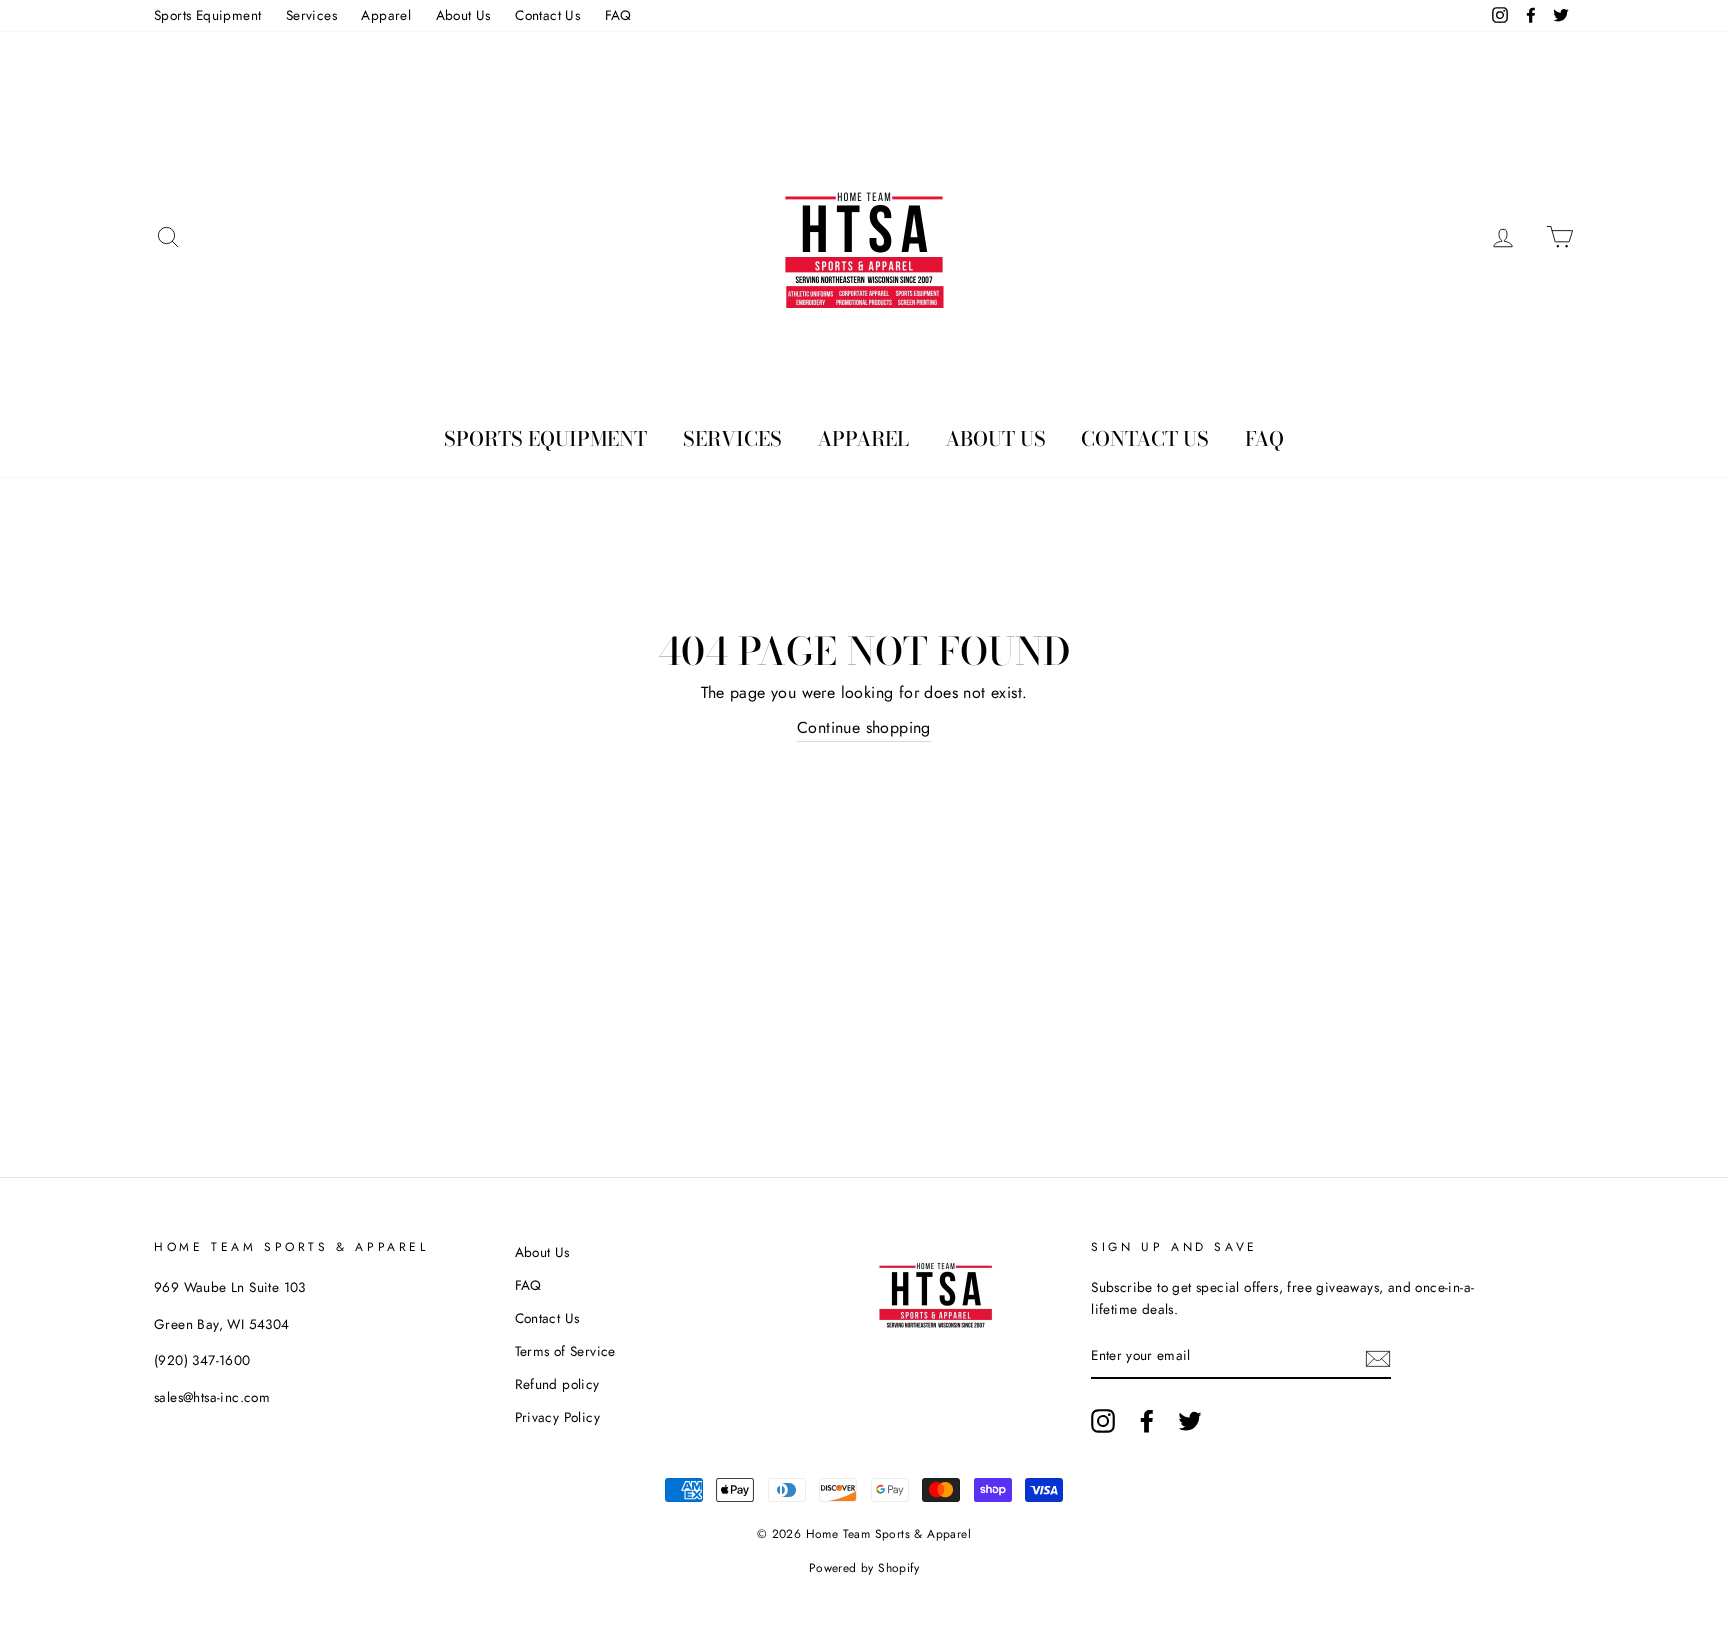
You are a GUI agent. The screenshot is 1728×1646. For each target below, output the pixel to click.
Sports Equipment (207, 15)
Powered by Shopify (864, 1568)
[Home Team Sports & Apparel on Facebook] (1147, 1421)
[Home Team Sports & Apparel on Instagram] (1103, 1421)
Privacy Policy (558, 1417)
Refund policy (557, 1384)
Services (311, 15)
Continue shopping (864, 727)
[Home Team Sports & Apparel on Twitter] (1190, 1421)
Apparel (386, 15)
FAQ (618, 15)
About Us (463, 15)
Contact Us (547, 15)
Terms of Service (565, 1351)
